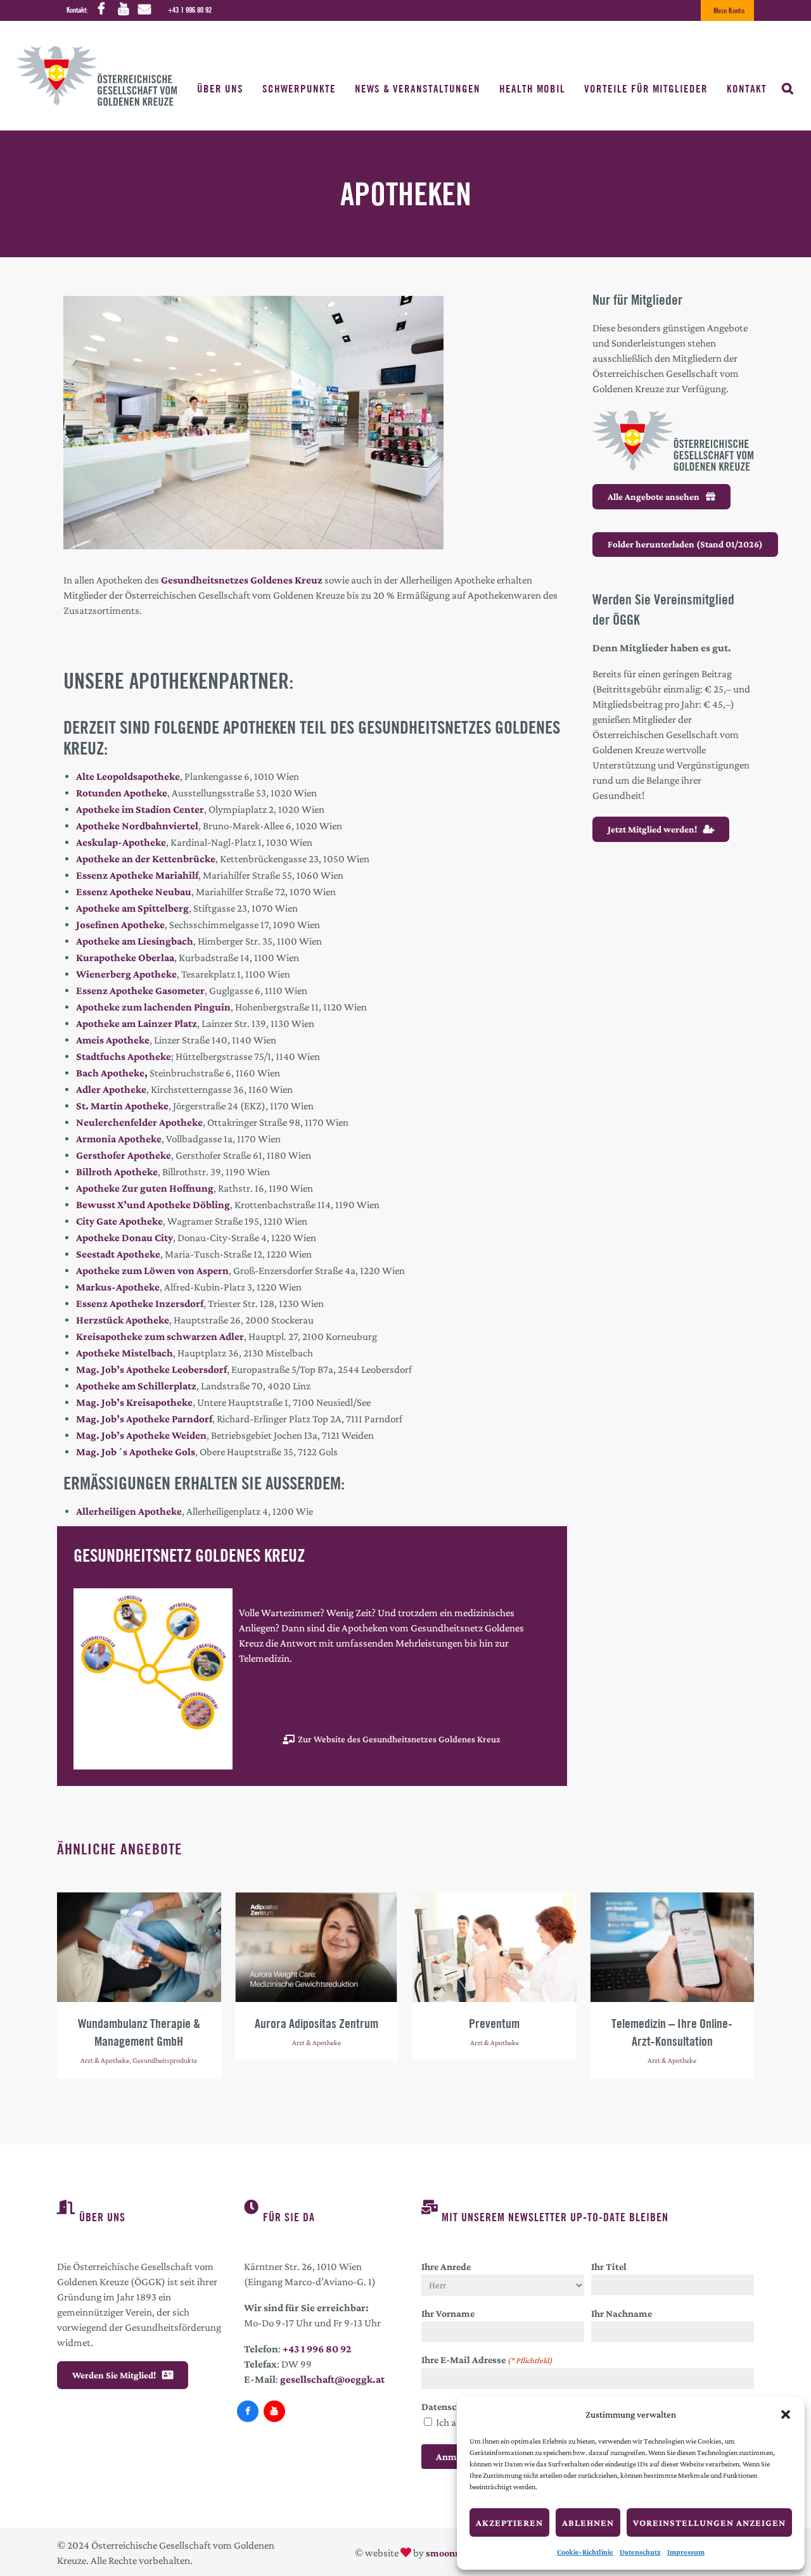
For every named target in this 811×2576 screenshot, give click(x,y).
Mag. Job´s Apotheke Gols (136, 1452)
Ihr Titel (609, 2267)
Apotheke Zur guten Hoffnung (145, 1188)
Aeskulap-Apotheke (121, 842)
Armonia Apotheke (119, 1139)
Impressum (686, 2552)
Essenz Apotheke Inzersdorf (140, 1304)
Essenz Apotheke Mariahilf (137, 875)
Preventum (494, 2023)
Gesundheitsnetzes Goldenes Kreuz (243, 580)
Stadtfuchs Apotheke (124, 1056)
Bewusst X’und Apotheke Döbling (153, 1205)
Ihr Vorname (448, 2313)
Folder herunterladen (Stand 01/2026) (685, 544)
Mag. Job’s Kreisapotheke (134, 1402)
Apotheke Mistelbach (125, 1353)
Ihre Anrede (446, 2267)
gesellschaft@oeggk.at (332, 2379)
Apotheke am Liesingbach (135, 941)
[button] (786, 2414)
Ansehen (139, 1946)
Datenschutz (640, 2552)
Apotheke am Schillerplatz (136, 1386)
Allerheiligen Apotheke (129, 1511)
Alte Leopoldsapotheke (128, 776)
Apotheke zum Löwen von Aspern (152, 1271)
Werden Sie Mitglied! (114, 2375)
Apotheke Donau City (125, 1238)
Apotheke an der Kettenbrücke (146, 859)
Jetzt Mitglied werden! (652, 829)
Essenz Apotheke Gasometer (140, 991)
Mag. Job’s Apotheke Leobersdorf (151, 1369)
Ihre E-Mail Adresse (487, 2360)
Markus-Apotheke (118, 1287)
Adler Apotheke (111, 1089)
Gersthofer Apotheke (124, 1155)
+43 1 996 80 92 (190, 10)
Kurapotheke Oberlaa (125, 958)
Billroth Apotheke (117, 1172)
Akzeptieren (509, 2523)
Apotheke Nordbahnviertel (137, 826)
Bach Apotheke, (112, 1073)
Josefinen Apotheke (120, 925)
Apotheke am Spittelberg (132, 908)
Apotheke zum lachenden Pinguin (153, 1007)
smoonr (442, 2553)
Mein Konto (729, 10)
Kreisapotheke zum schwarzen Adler (160, 1336)
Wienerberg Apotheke (126, 974)
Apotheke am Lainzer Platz (137, 1023)
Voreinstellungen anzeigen (709, 2523)
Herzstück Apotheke (123, 1320)
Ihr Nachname (622, 2313)
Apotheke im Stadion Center (140, 809)
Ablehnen (588, 2523)
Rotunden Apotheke (122, 793)
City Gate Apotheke (119, 1221)
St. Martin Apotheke (122, 1106)
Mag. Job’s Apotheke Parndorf (144, 1419)
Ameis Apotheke (113, 1040)
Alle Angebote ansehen (654, 497)
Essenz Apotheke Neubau (134, 892)
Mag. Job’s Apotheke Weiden (141, 1435)
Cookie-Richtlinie (585, 2552)
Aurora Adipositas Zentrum (316, 2023)
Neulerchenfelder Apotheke (139, 1122)
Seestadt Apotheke (118, 1254)
